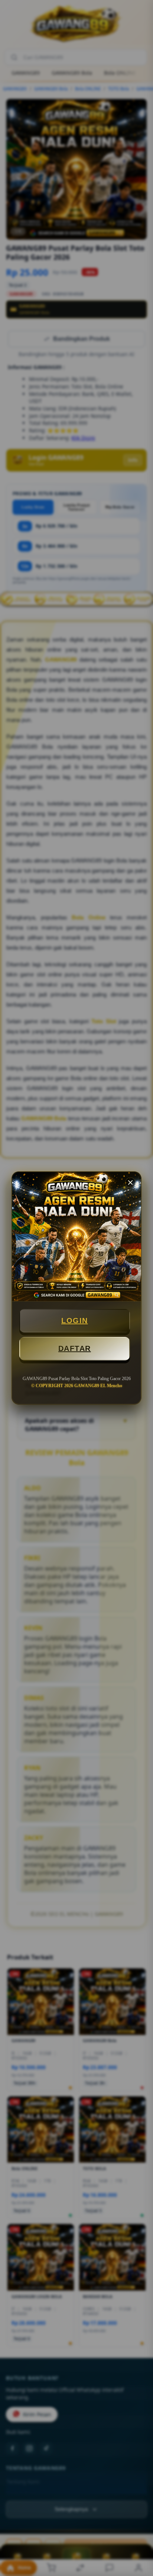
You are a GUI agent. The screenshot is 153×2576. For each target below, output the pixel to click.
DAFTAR (75, 1348)
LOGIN (75, 1321)
